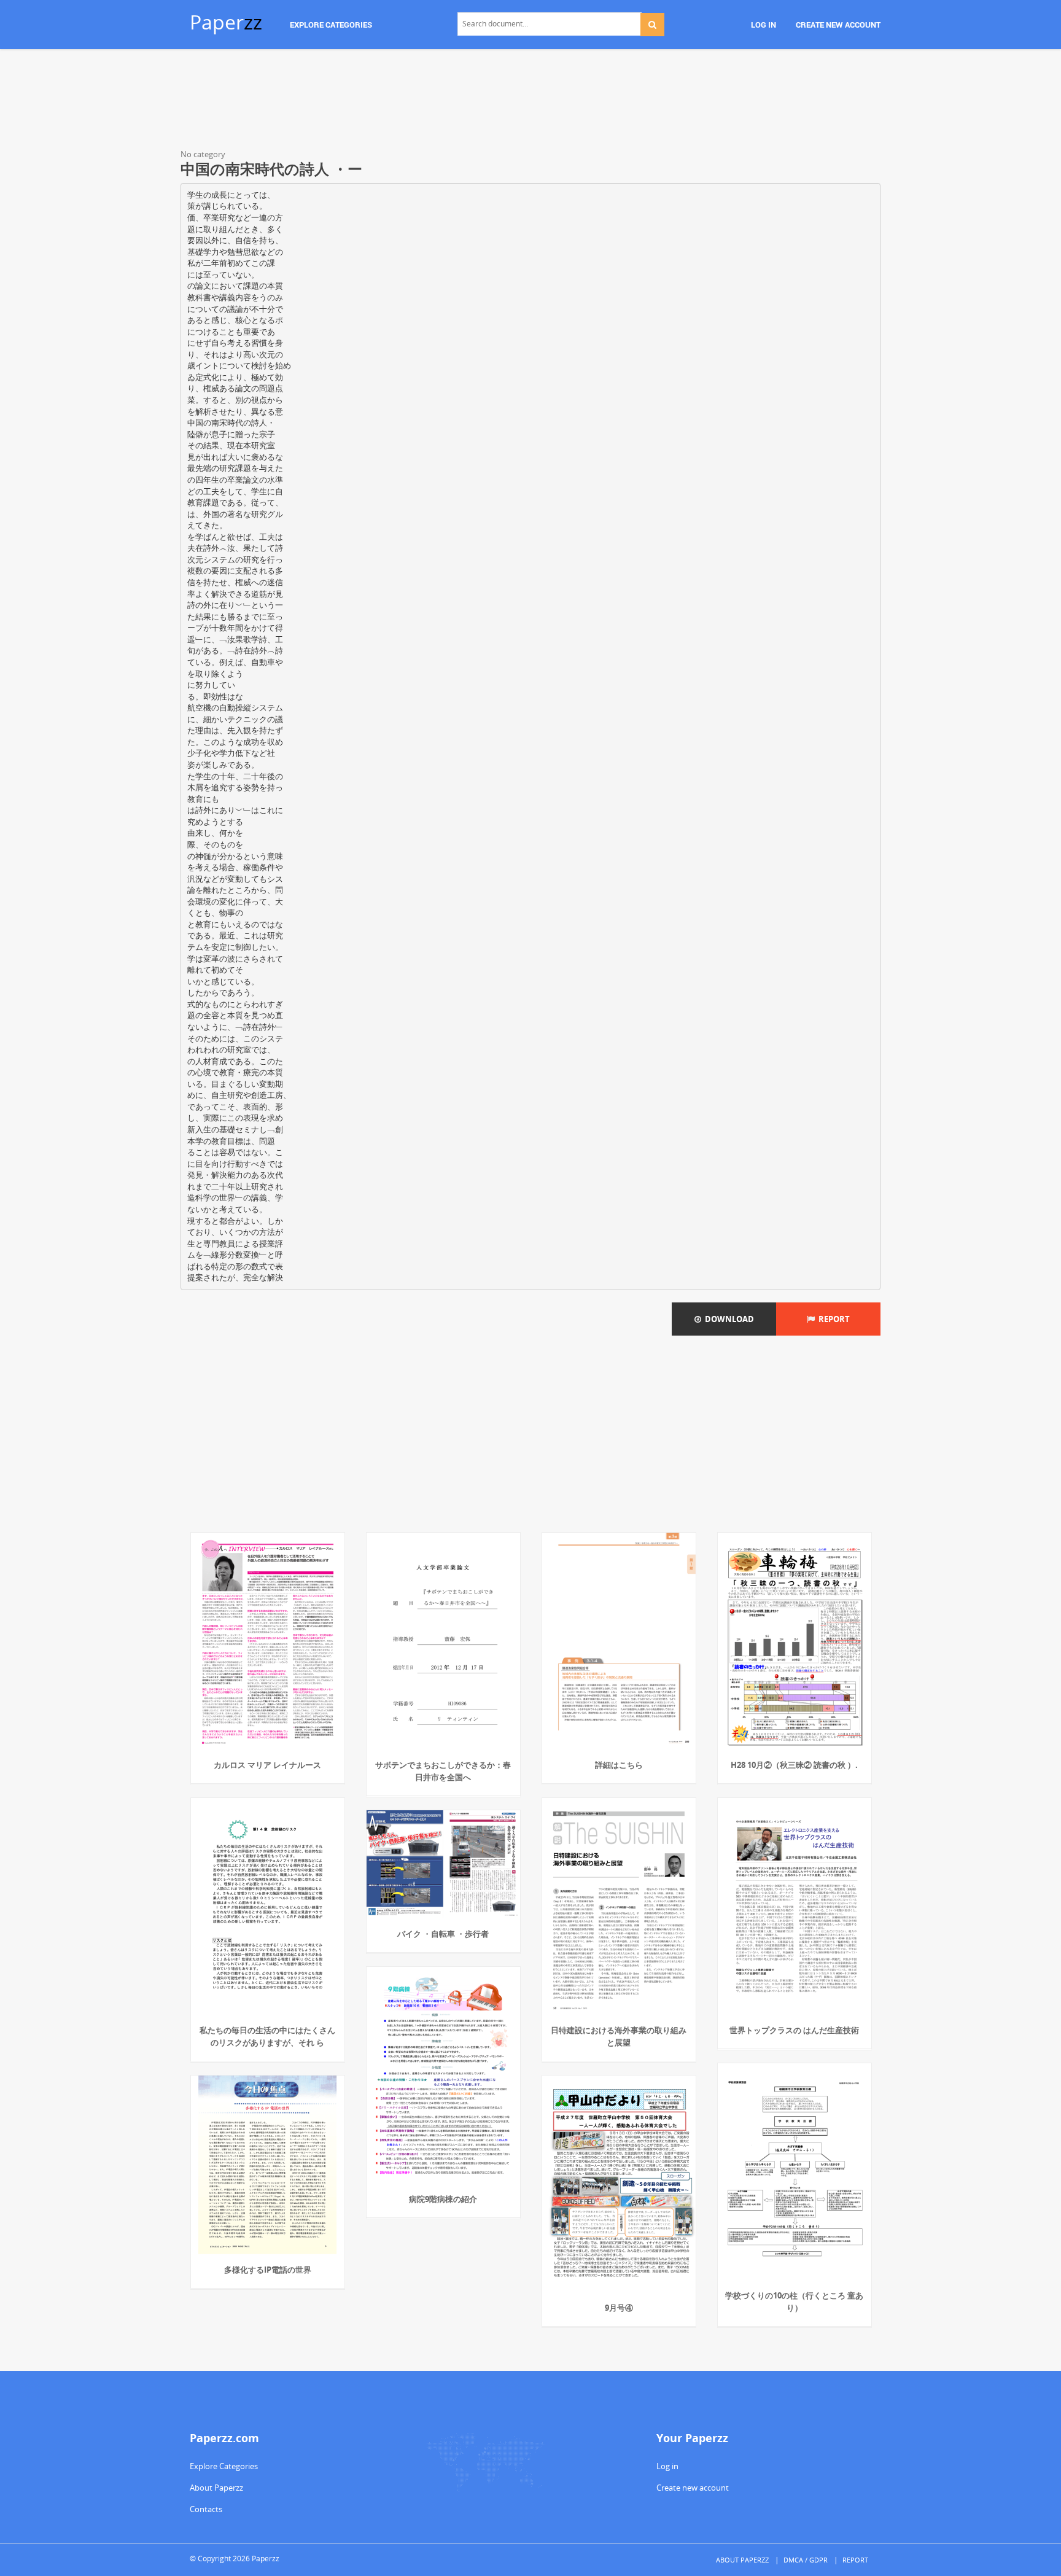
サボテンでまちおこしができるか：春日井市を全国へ (443, 1771)
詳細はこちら (619, 1765)
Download (728, 1319)
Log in (667, 2466)
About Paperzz (216, 2488)
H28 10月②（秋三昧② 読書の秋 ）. (794, 1765)
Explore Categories (224, 2466)
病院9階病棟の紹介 (443, 2199)
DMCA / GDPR (806, 2560)
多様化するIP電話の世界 (268, 2270)
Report (832, 1319)
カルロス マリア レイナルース (267, 1765)
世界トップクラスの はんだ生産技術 (794, 2030)
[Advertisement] (530, 101)
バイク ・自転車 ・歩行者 (443, 1934)
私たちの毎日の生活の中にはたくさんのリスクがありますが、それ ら (267, 2036)
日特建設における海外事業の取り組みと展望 (619, 2036)
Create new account (693, 2488)
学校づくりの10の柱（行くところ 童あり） (794, 2302)
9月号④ (619, 2308)
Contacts (206, 2509)
